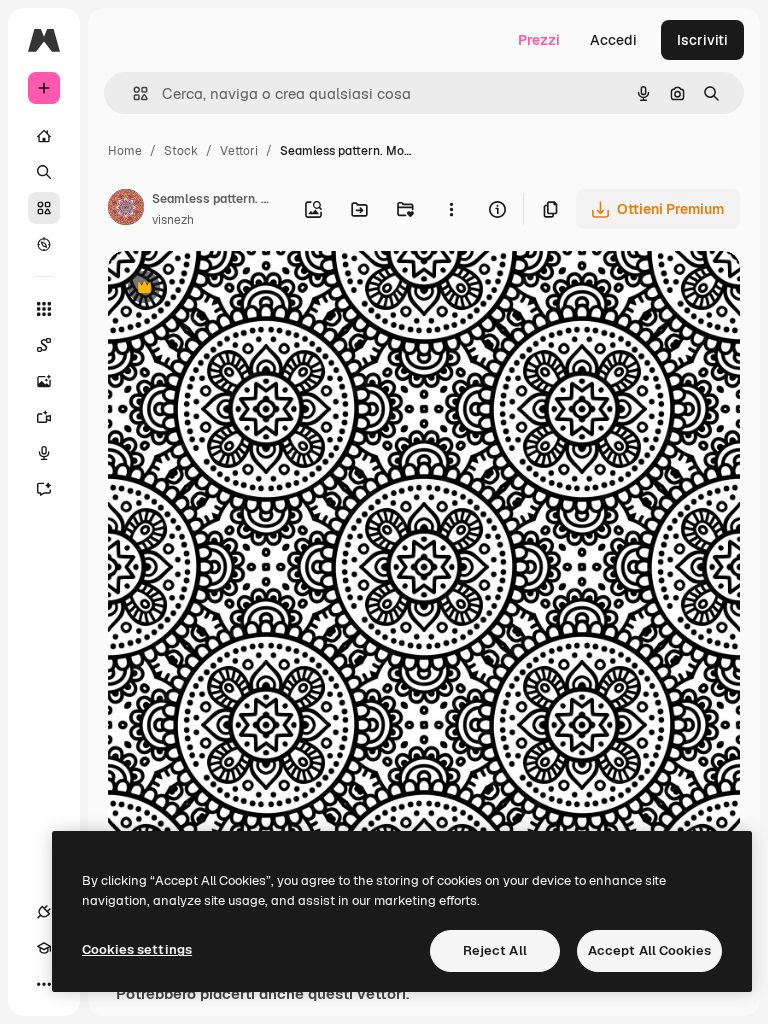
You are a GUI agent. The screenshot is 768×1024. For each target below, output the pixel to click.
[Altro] (44, 984)
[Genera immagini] (44, 381)
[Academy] (44, 948)
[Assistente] (44, 489)
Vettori (239, 151)
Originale (240, 289)
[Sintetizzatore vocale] (44, 453)
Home (125, 151)
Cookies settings (137, 949)
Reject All (495, 950)
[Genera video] (44, 417)
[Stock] (44, 208)
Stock (181, 151)
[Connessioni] (44, 912)
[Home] (44, 136)
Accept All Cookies (649, 950)
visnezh (173, 220)
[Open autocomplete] (132, 93)
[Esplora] (44, 244)
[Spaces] (44, 345)
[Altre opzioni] (451, 209)
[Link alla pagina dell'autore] (126, 210)
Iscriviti (702, 40)
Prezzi (539, 40)
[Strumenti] (44, 309)
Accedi (613, 40)
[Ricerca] (44, 172)
